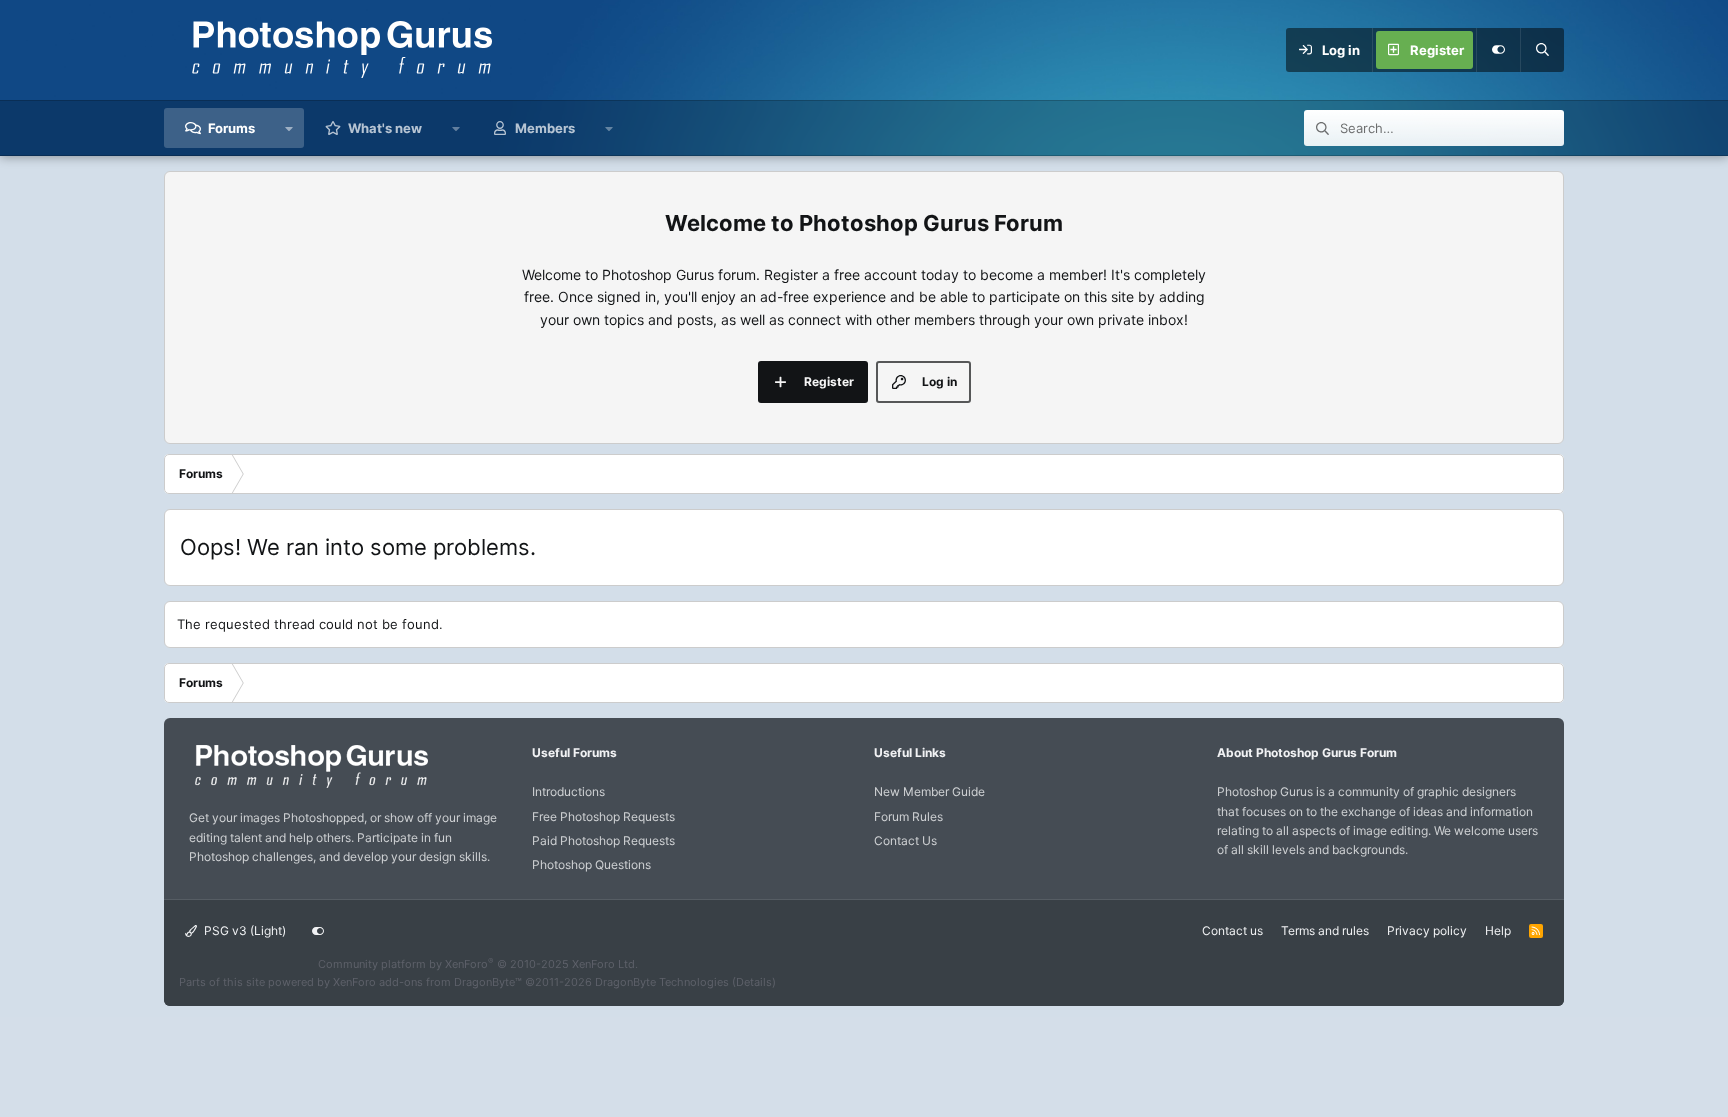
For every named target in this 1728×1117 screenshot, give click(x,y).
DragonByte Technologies (662, 982)
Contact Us (905, 840)
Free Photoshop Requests (603, 816)
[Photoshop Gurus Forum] (309, 786)
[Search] (1542, 50)
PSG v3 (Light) (243, 930)
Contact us (1232, 930)
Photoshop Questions (591, 864)
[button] (289, 128)
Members (545, 128)
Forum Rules (908, 816)
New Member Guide (929, 791)
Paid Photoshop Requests (603, 840)
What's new (385, 128)
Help (1498, 930)
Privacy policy (1427, 930)
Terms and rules (1325, 930)
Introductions (568, 791)
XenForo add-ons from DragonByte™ (427, 982)
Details (754, 982)
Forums (231, 128)
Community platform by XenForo (478, 964)
